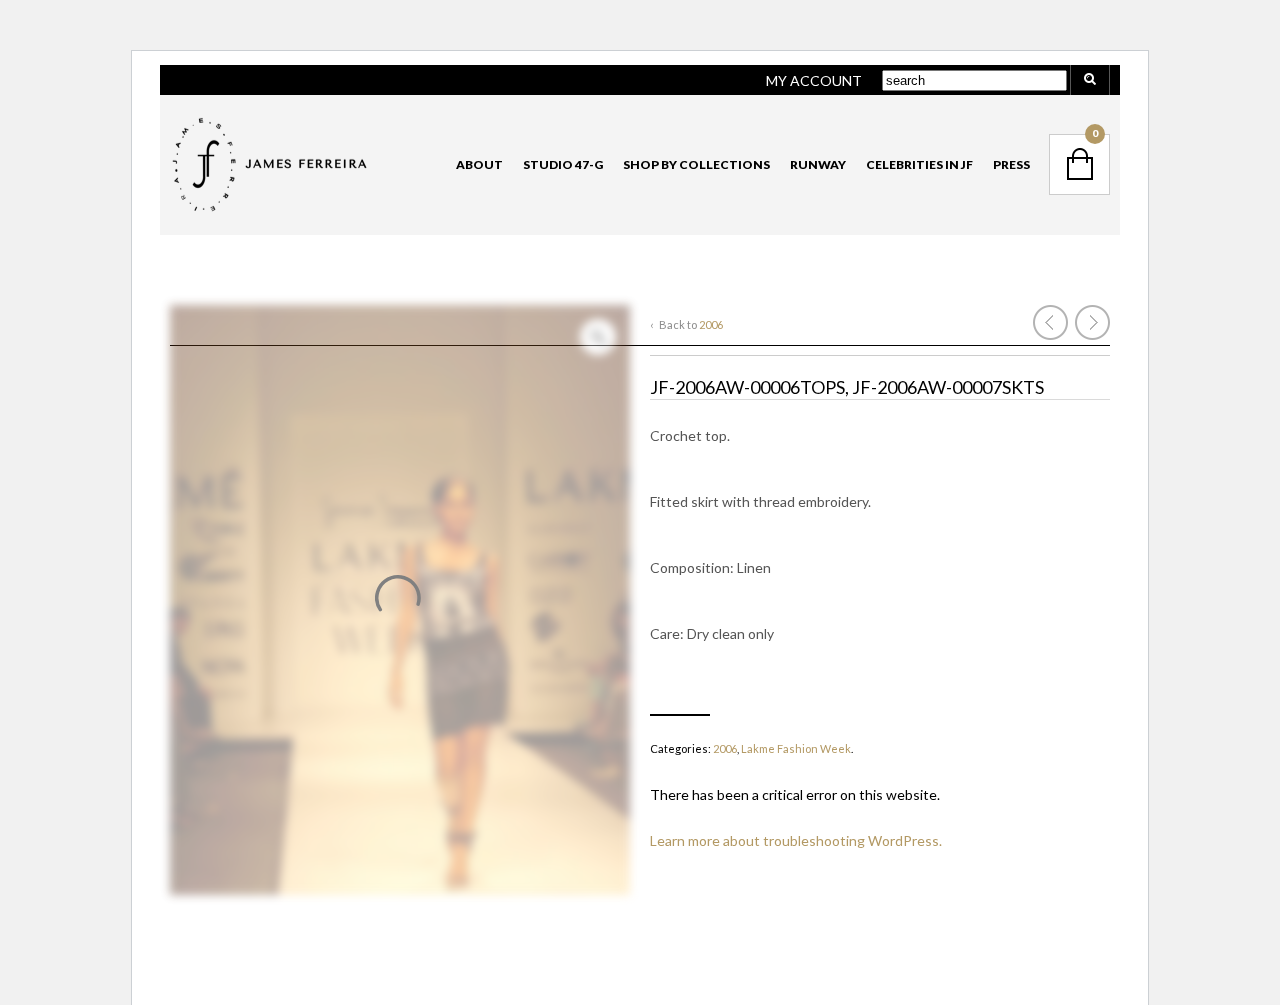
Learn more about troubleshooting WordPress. (796, 840)
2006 (711, 324)
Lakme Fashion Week (796, 748)
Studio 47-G (563, 164)
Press (1011, 164)
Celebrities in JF (919, 164)
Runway (818, 164)
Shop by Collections (696, 164)
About (479, 164)
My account (814, 80)
